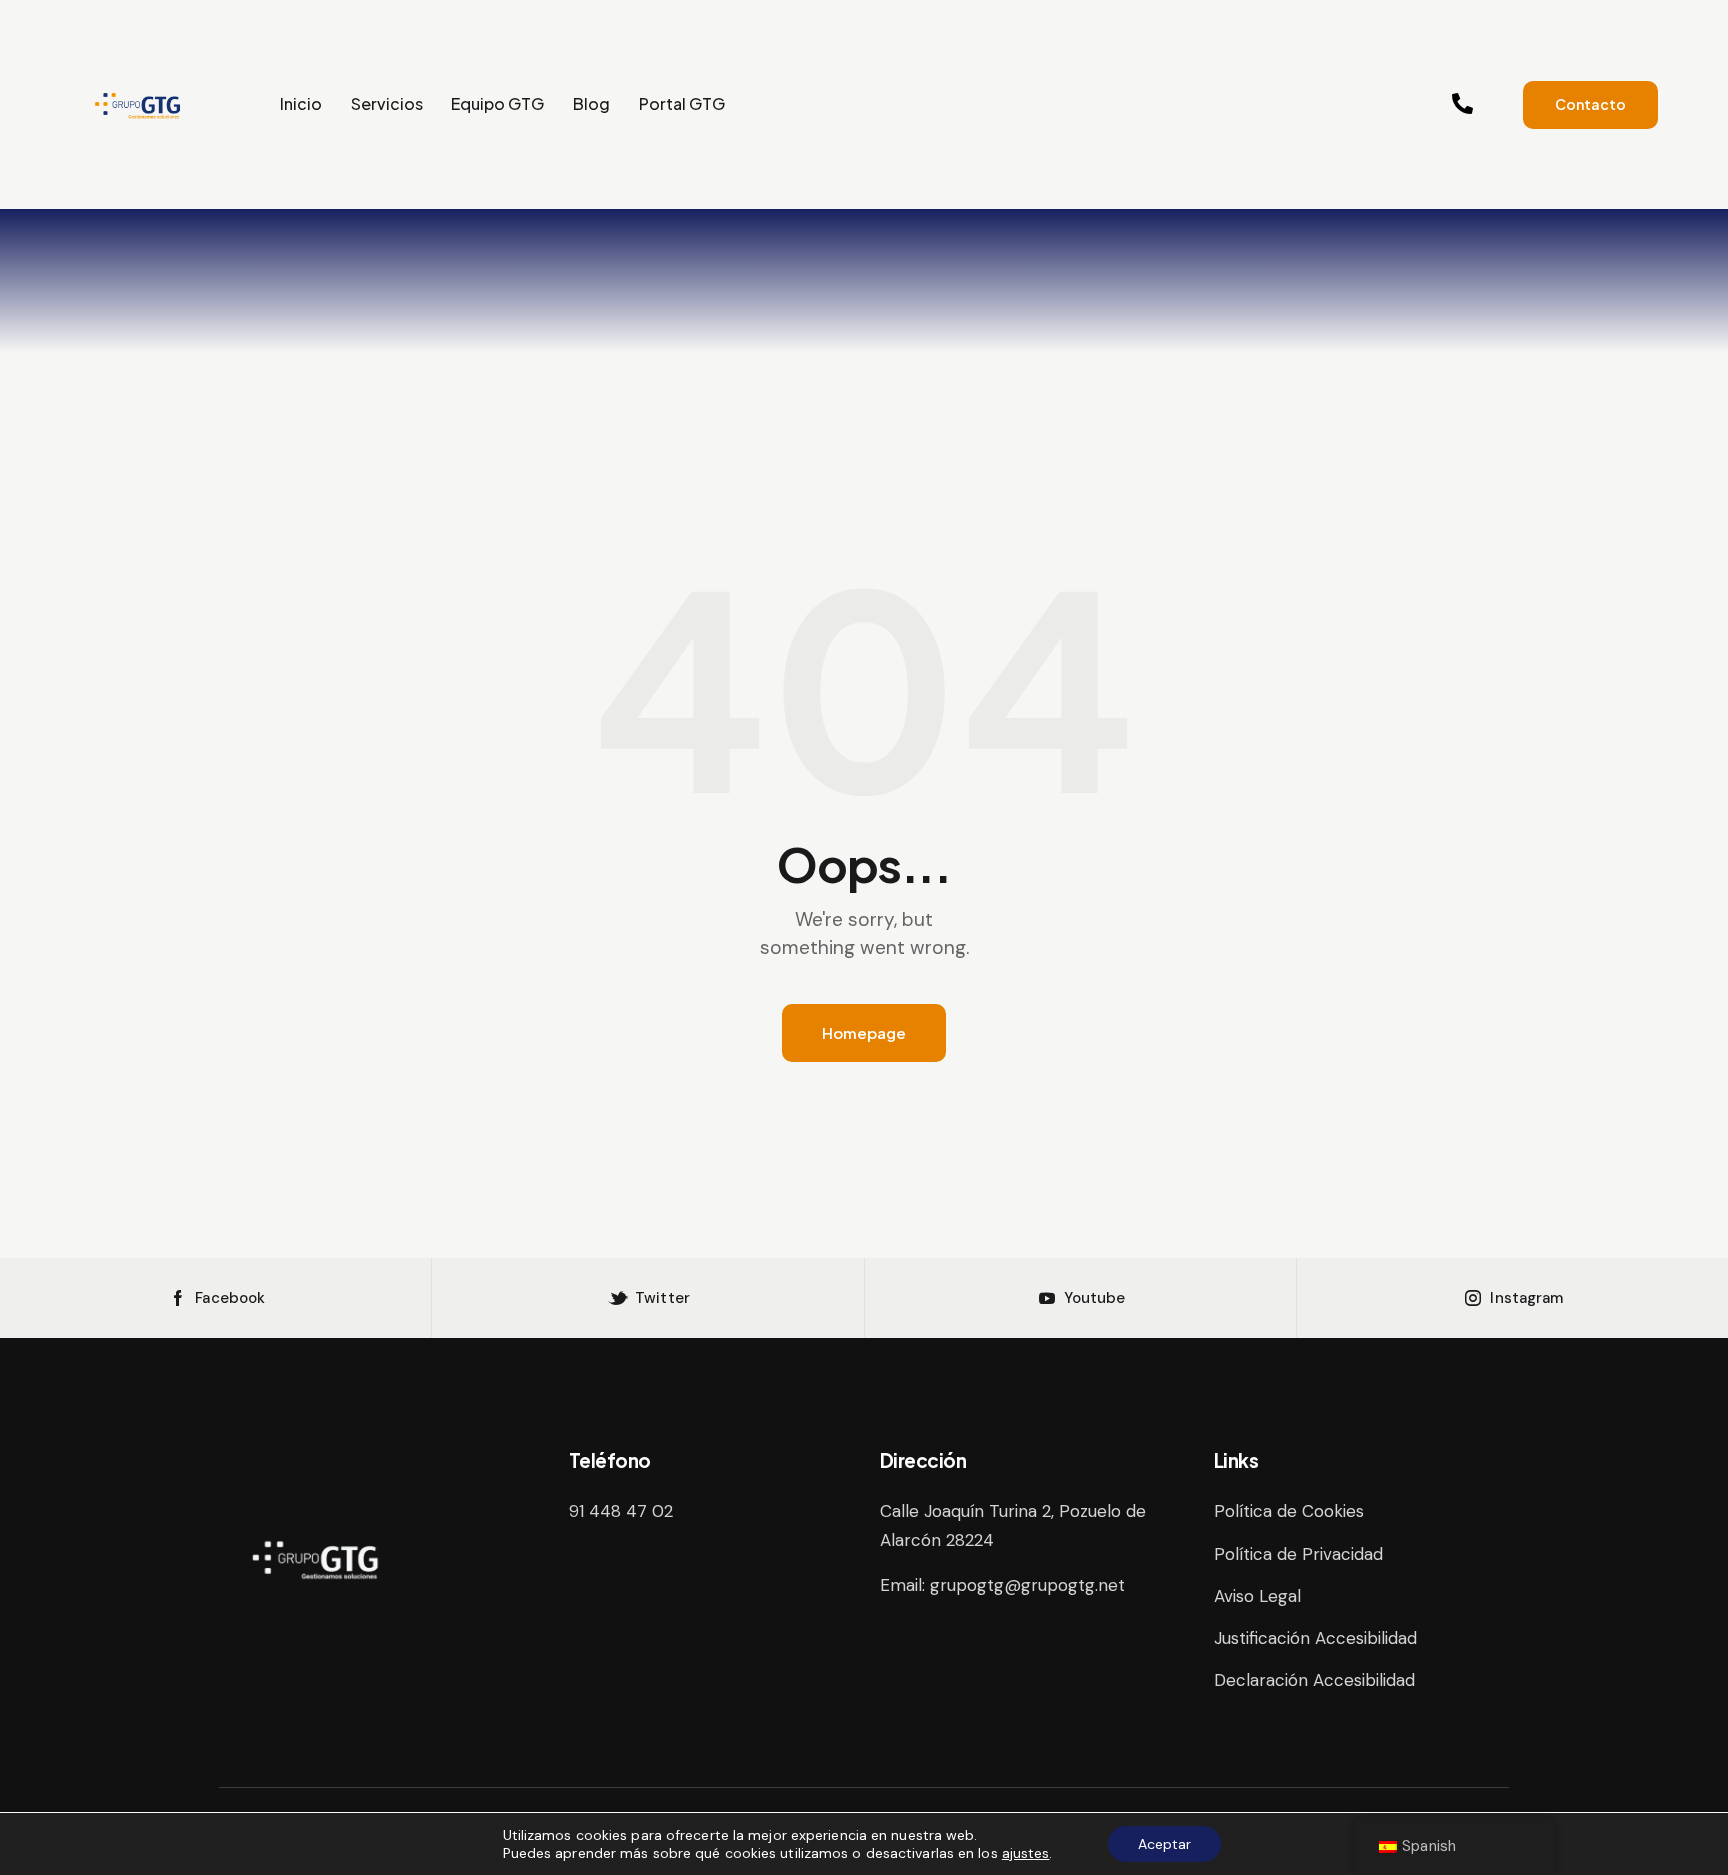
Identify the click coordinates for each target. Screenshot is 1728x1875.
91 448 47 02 (621, 1511)
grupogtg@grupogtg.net (1027, 1585)
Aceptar (1164, 1844)
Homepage (864, 1032)
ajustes (1026, 1853)
